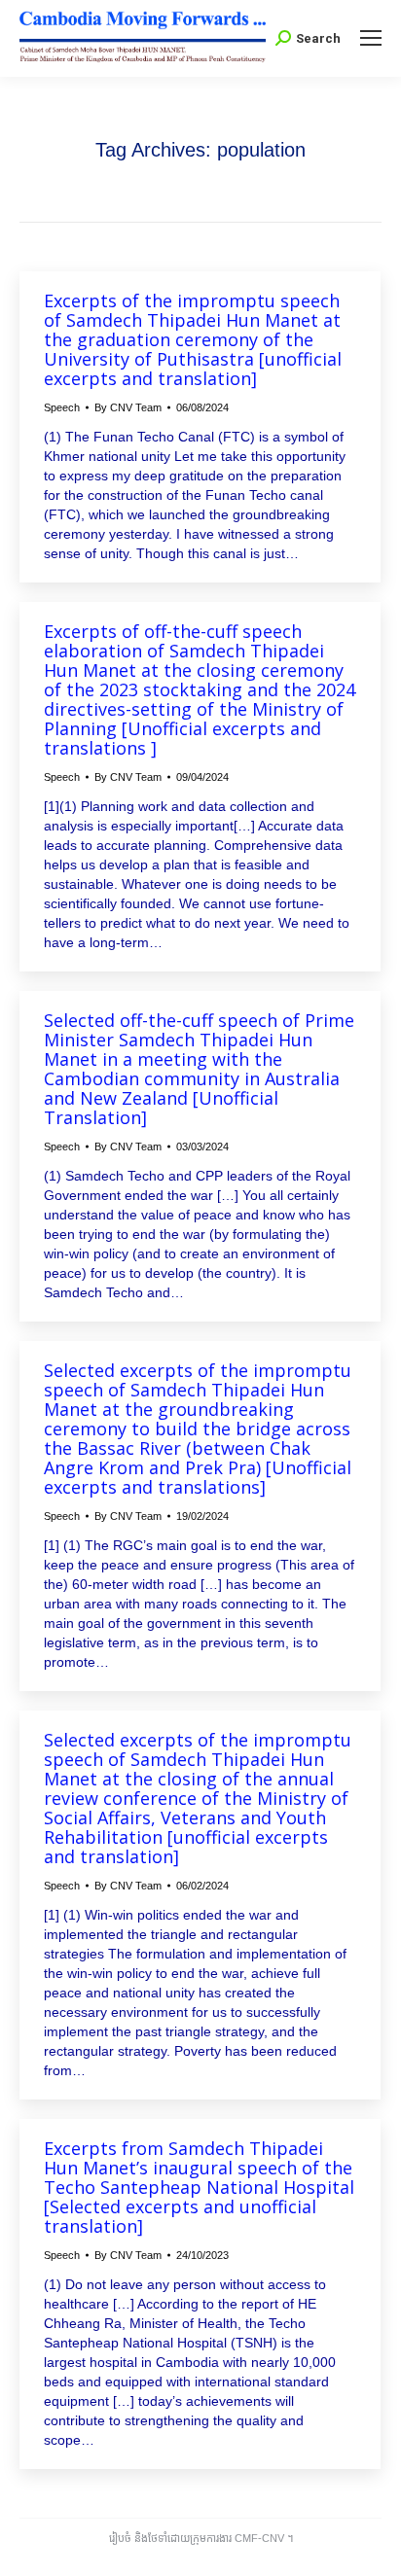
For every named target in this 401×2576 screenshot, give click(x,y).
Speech (62, 407)
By (128, 407)
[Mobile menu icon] (371, 38)
